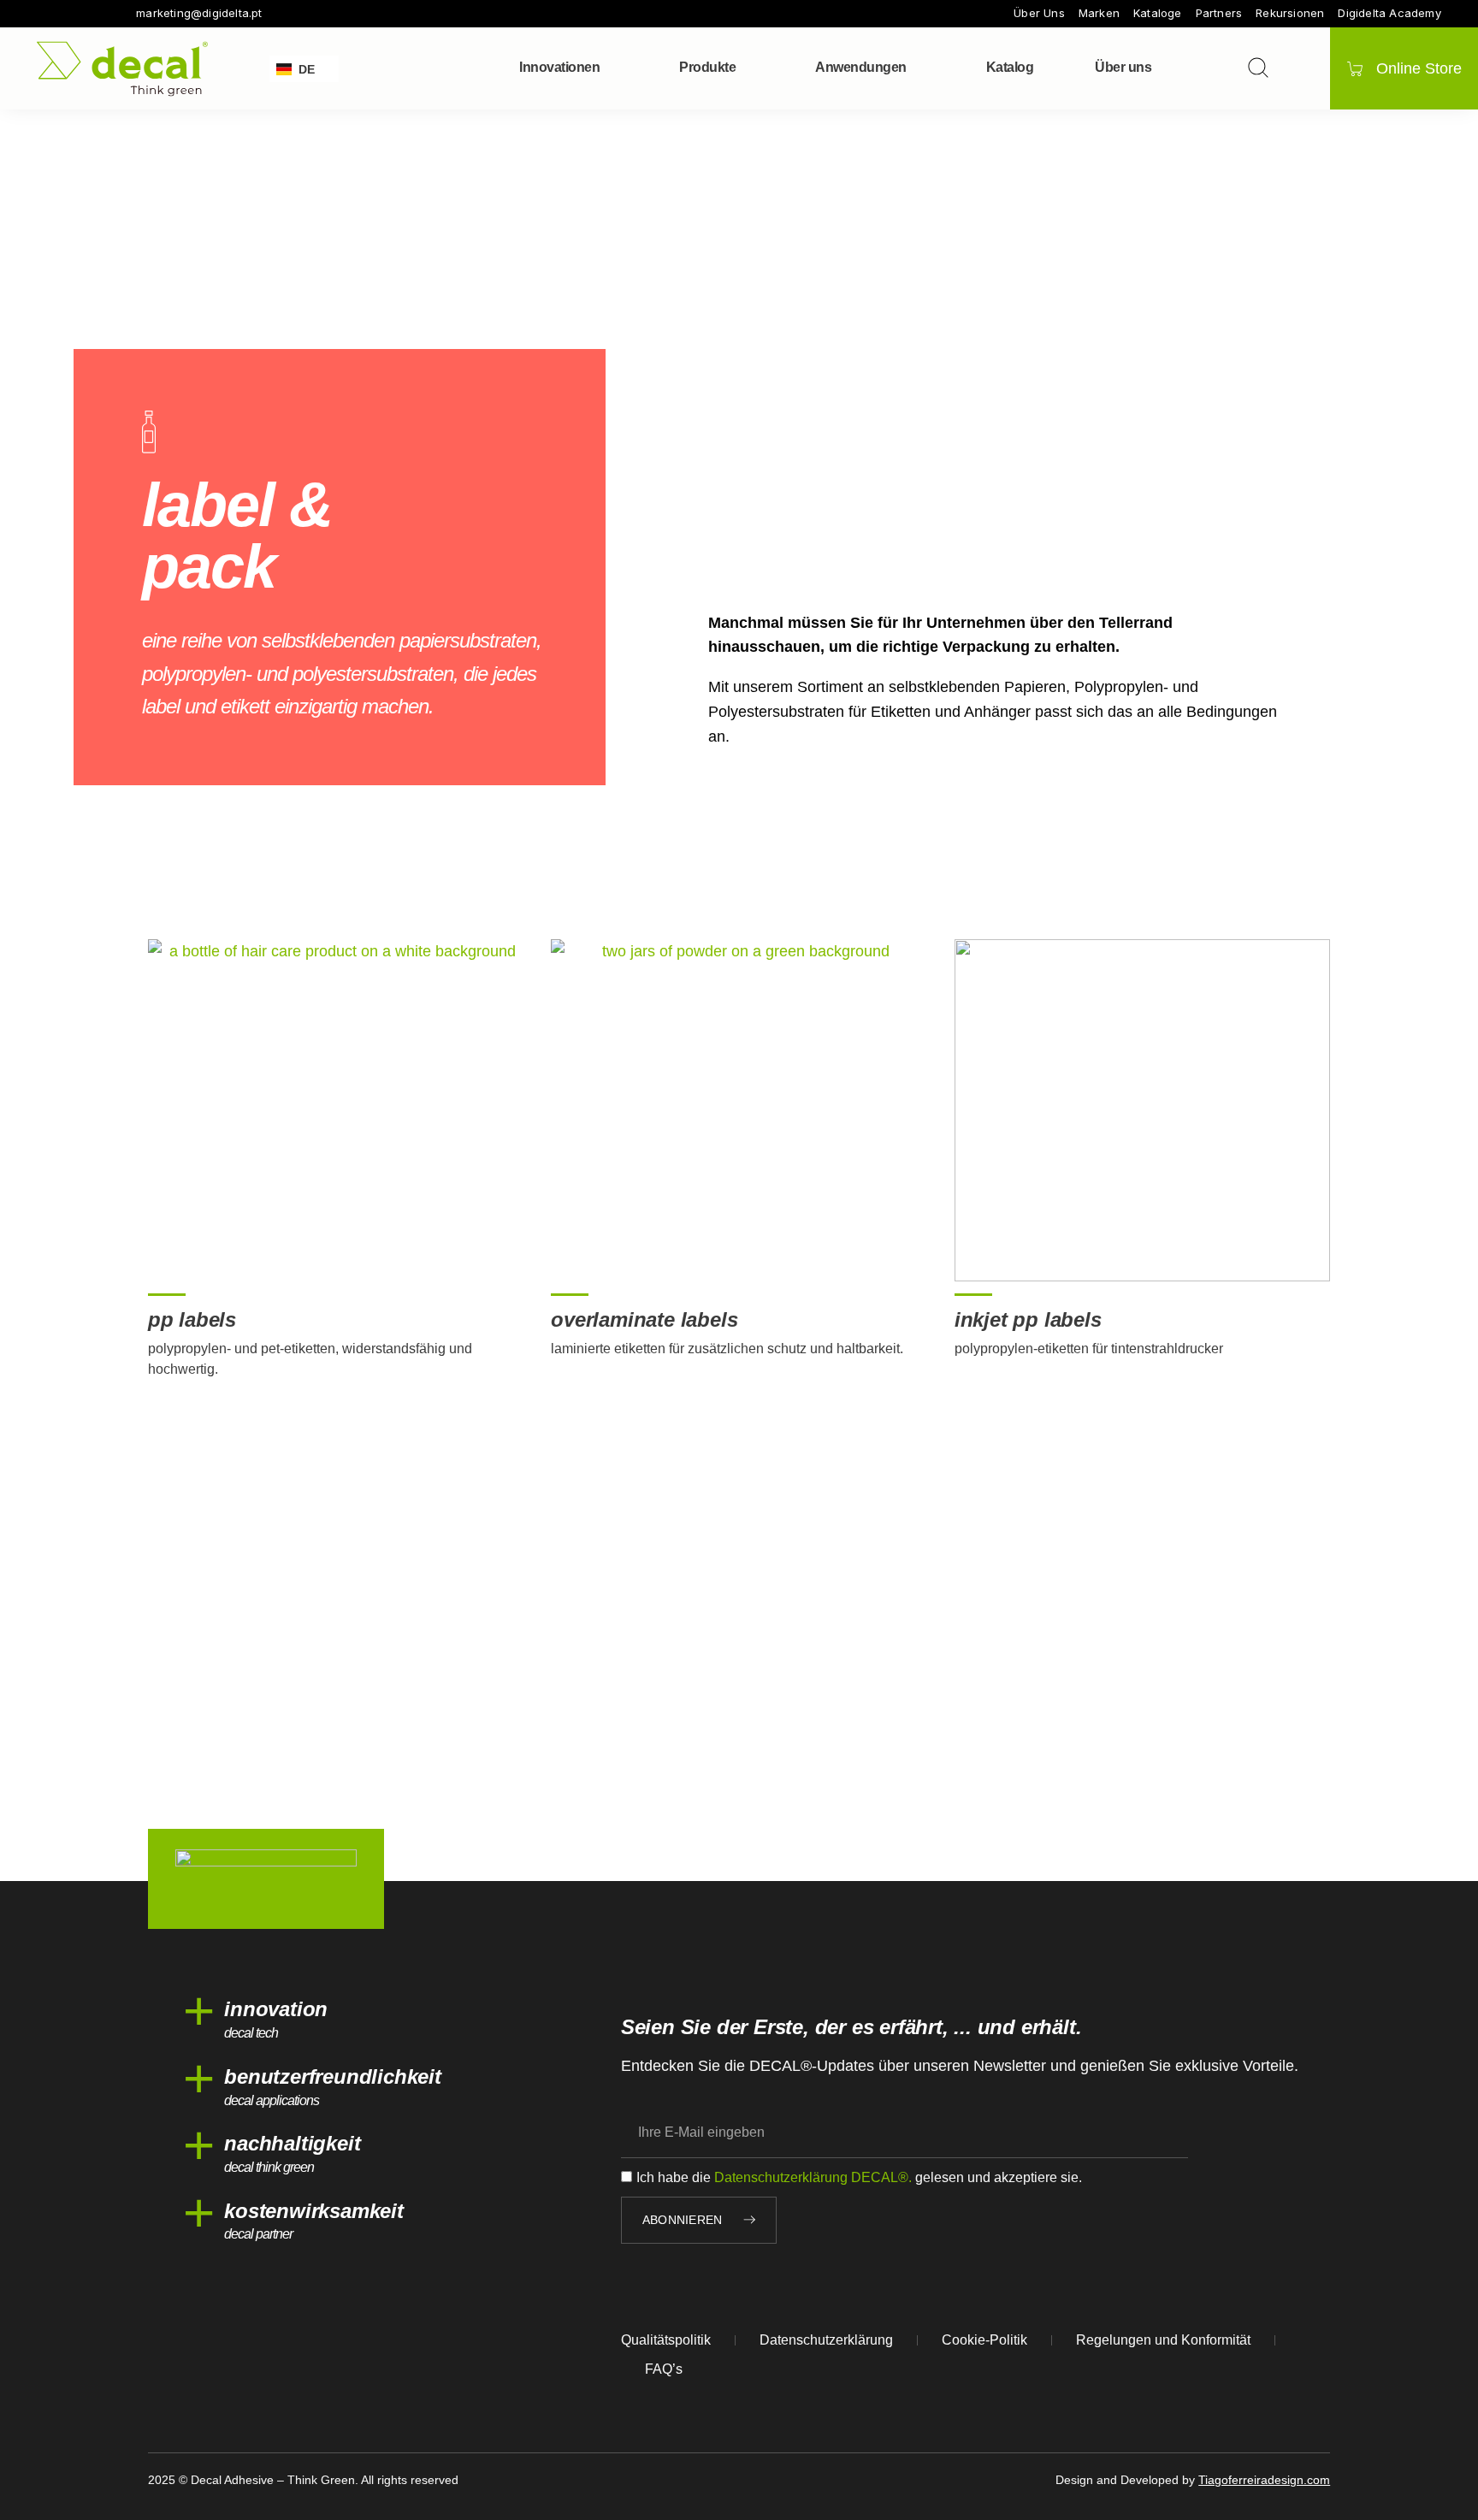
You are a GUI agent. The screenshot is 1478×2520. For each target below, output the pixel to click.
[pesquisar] (1258, 68)
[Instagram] (68, 14)
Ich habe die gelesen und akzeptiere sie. (859, 2177)
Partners (1219, 13)
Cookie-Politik (984, 2340)
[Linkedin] (115, 14)
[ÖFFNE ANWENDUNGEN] (918, 68)
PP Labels (192, 1319)
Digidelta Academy (1389, 13)
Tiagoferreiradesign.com (1264, 2480)
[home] (122, 69)
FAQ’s (664, 2369)
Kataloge (1158, 13)
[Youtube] (92, 14)
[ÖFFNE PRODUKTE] (747, 68)
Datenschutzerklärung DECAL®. (813, 2177)
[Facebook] (44, 14)
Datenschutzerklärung (826, 2340)
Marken (1099, 13)
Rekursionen (1290, 13)
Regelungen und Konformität (1163, 2340)
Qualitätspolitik (666, 2340)
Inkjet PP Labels (1028, 1319)
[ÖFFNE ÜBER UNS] (1162, 68)
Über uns (1039, 13)
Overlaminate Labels (644, 1319)
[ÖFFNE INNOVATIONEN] (611, 68)
